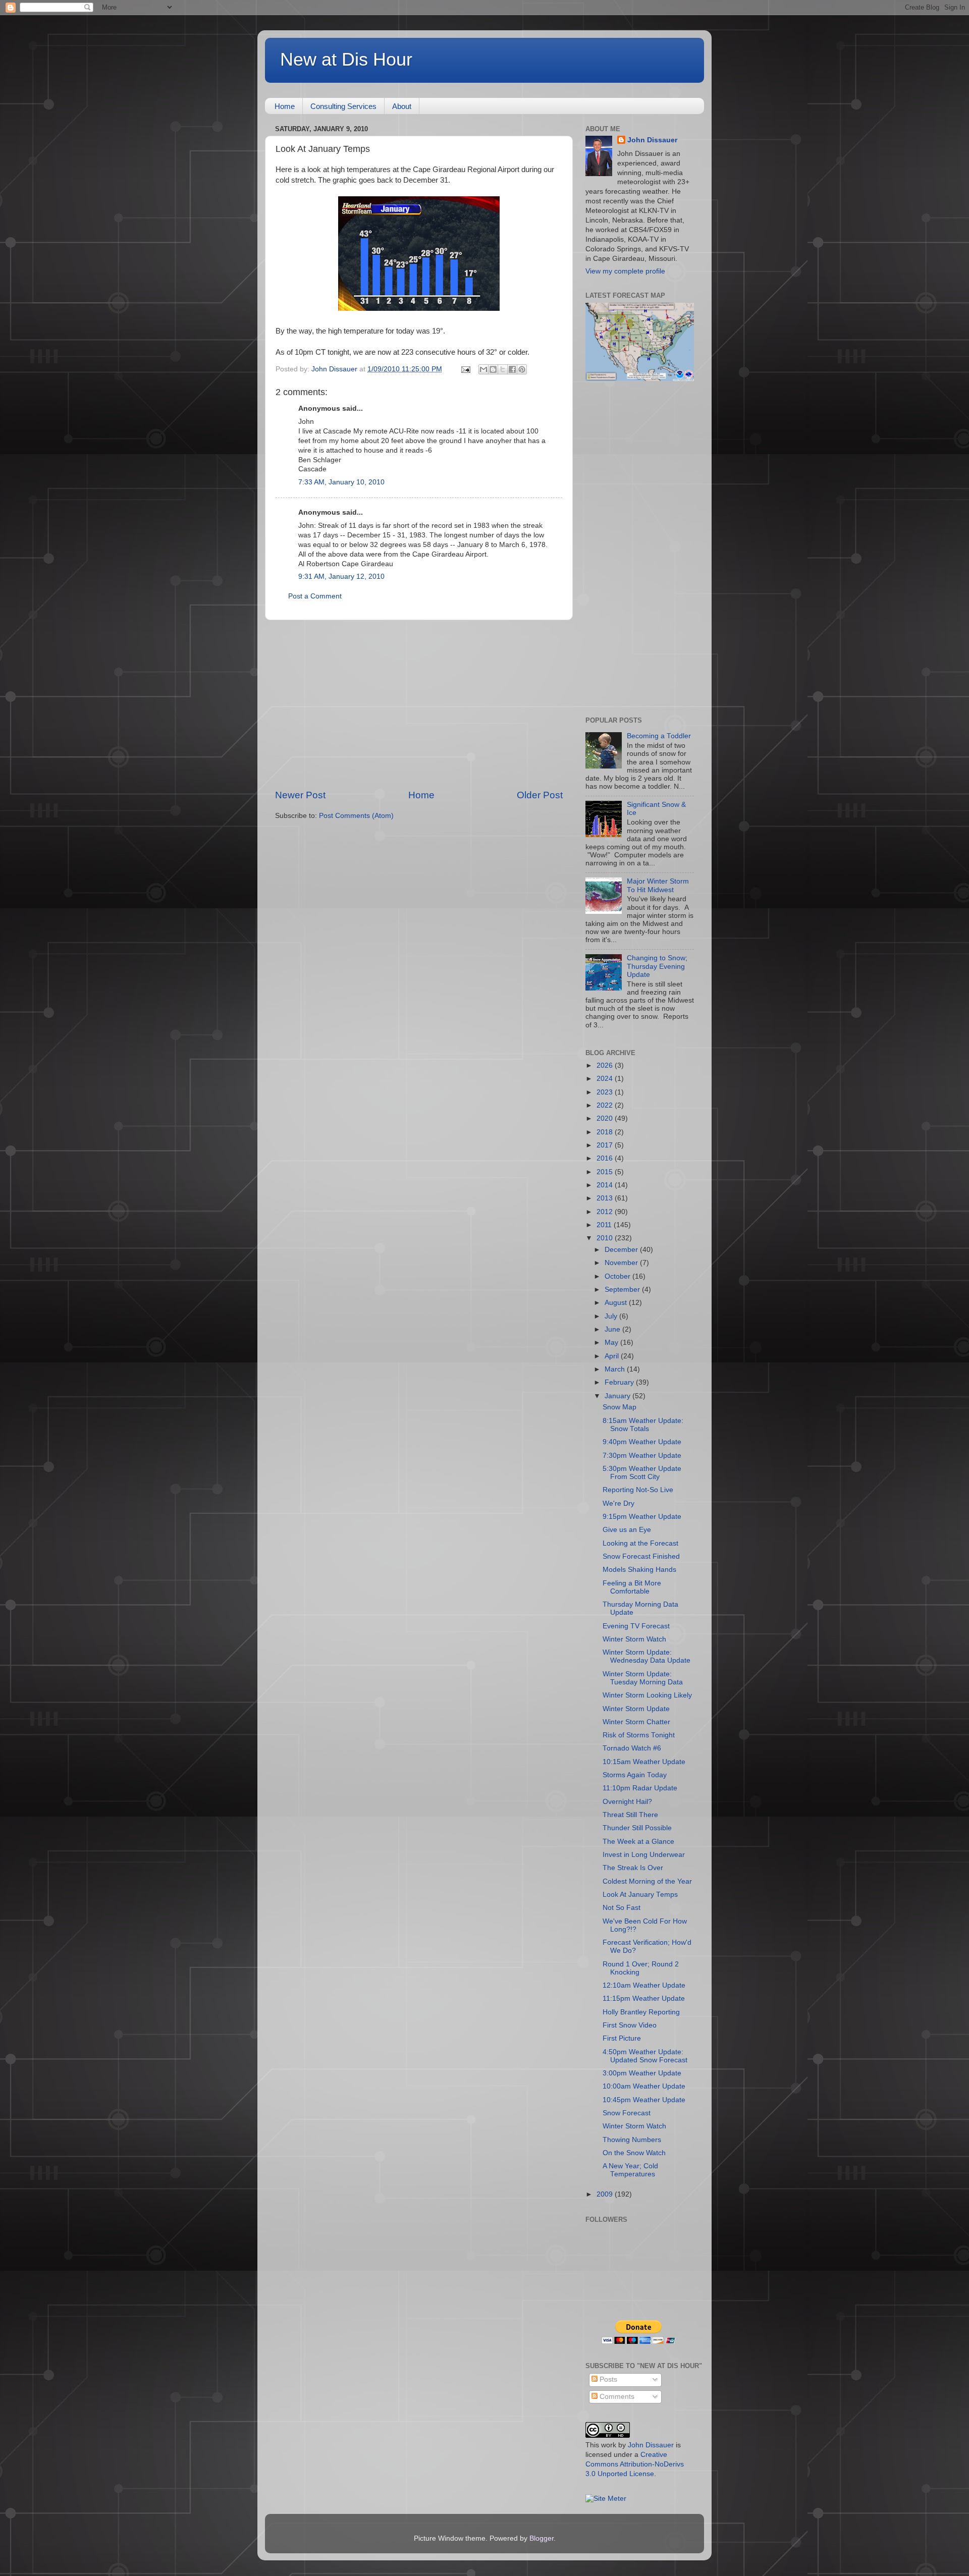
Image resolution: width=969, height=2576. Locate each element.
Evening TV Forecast (636, 1626)
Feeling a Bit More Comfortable (632, 1587)
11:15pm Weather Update (644, 1998)
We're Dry (618, 1503)
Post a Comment (315, 596)
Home (285, 106)
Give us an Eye (627, 1530)
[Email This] (483, 369)
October (618, 1276)
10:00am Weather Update (644, 2086)
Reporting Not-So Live (638, 1490)
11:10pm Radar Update (640, 1788)
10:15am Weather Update (644, 1762)
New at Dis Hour (346, 59)
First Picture (622, 2038)
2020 (606, 1118)
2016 (606, 1158)
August (617, 1303)
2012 (606, 1212)
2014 (606, 1185)
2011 (605, 1225)
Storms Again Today (635, 1775)
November (622, 1263)
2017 (606, 1145)
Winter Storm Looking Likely (647, 1695)
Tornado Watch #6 (632, 1748)
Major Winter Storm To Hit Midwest (658, 885)
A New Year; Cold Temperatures (630, 2170)
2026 (606, 1065)
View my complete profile (625, 271)
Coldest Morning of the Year (647, 1881)
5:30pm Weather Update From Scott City (642, 1473)
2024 (606, 1079)
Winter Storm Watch (634, 1639)
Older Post (540, 795)
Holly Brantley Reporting (641, 2012)
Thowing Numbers (632, 2140)
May (612, 1342)
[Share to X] (503, 369)
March (616, 1369)
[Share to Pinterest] (522, 369)
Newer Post (300, 795)
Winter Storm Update (636, 1709)
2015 (606, 1172)
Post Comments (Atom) (356, 816)
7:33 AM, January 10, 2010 (341, 482)
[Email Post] (465, 369)
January (618, 1396)
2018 (606, 1132)
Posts (607, 2379)
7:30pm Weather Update (642, 1456)
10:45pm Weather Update (644, 2100)
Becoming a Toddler (659, 736)
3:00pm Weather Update (642, 2073)
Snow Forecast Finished (641, 1556)
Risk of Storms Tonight (639, 1735)
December (622, 1250)
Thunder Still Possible (637, 1828)
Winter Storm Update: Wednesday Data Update (647, 1656)
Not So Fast (622, 1908)
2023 (606, 1092)
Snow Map (620, 1407)
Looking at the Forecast (640, 1543)
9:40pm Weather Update (642, 1442)
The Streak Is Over (633, 1868)
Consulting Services (343, 106)
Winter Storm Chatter (636, 1722)
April (613, 1356)
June (613, 1329)
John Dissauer (652, 140)
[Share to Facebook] (512, 369)
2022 (606, 1105)
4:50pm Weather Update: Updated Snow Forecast (645, 2056)
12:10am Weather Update (644, 1985)
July (612, 1316)
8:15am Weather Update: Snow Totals (643, 1425)
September (623, 1290)
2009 (606, 2194)
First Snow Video (630, 2025)
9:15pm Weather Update (642, 1517)
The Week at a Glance (638, 1842)
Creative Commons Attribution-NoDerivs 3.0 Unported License (635, 2464)
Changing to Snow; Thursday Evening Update (657, 966)
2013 (606, 1198)
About (402, 106)
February (620, 1382)
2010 (606, 1238)
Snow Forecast (627, 2113)
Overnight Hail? (627, 1802)
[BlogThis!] (493, 369)
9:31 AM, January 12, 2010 (341, 577)
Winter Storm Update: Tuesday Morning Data (643, 1678)
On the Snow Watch (634, 2153)
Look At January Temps (640, 1895)
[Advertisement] (419, 704)
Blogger (542, 2538)
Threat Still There (630, 1815)
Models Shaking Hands (639, 1570)
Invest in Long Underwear (644, 1855)
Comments (616, 2397)
